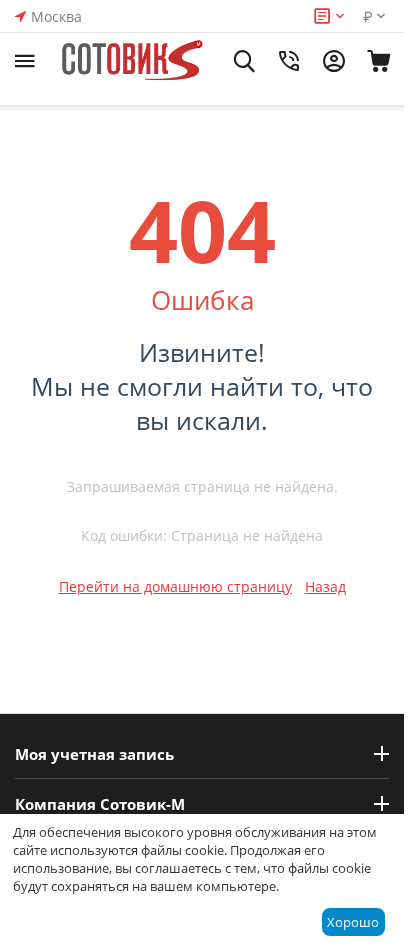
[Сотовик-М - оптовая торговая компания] (134, 61)
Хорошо (353, 922)
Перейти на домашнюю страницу (175, 586)
